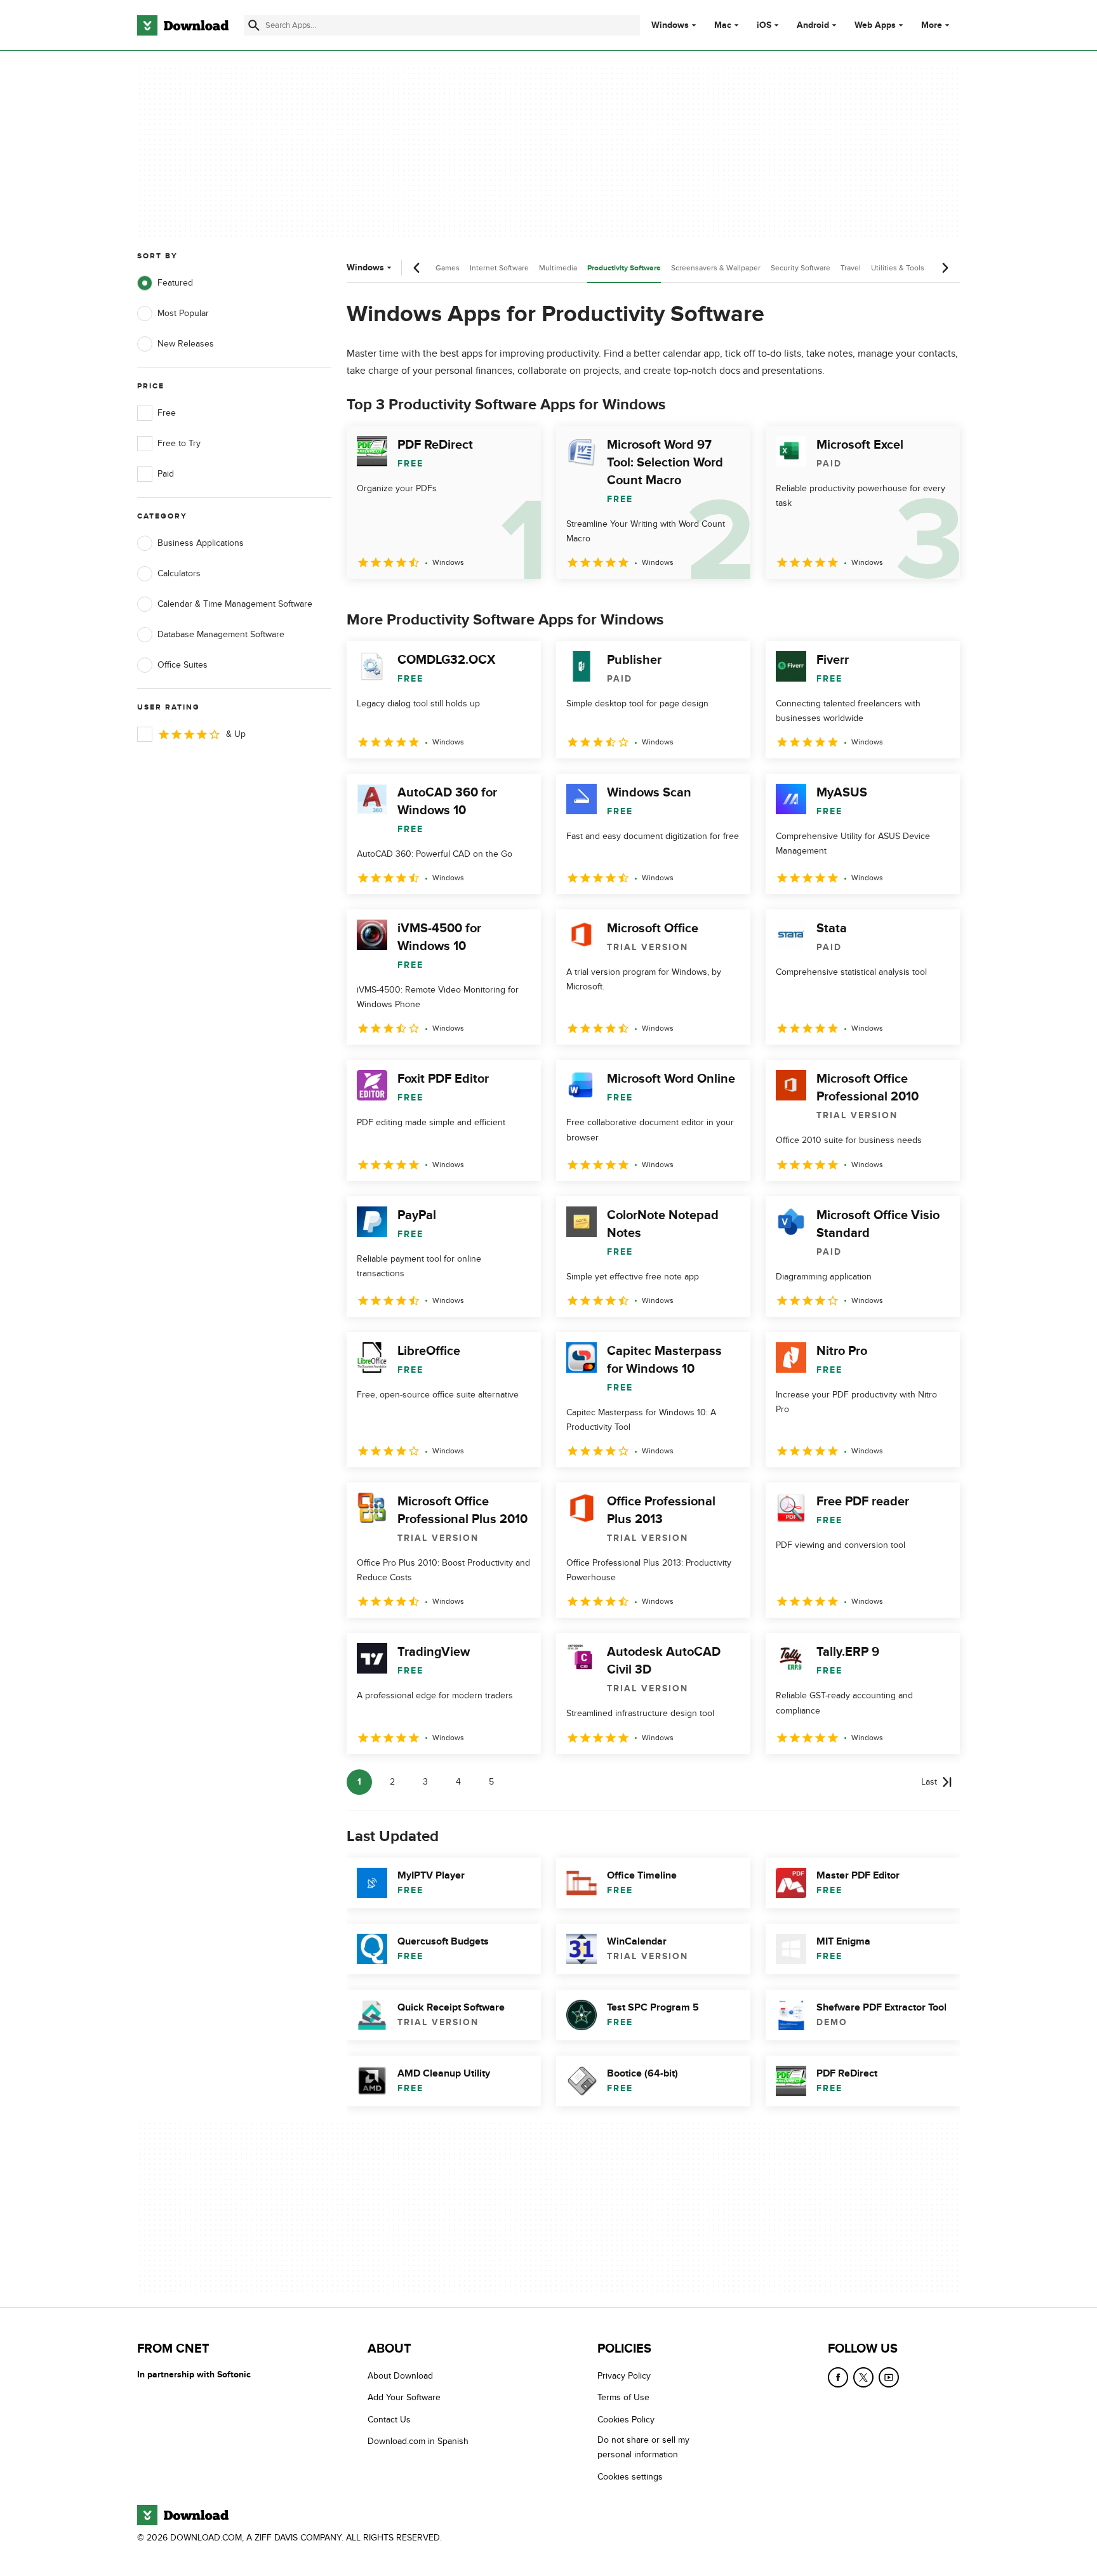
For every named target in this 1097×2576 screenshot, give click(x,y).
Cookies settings (630, 2477)
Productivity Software (624, 268)
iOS (764, 25)
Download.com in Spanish (418, 2441)
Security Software (801, 268)
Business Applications (201, 543)
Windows (670, 25)
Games (448, 268)
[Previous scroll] (417, 268)
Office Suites (183, 665)
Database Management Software (221, 634)
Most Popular (183, 313)
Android (813, 25)
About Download (400, 2376)
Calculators (179, 573)
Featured (175, 283)
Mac (723, 25)
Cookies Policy (626, 2420)
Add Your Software (404, 2398)
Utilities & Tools (898, 268)
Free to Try (179, 443)
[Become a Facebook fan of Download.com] (838, 2377)
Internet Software (499, 268)
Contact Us (389, 2420)
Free (167, 413)
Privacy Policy (624, 2376)
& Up (236, 734)
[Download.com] (183, 25)
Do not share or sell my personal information (643, 2447)
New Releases (186, 344)
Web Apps (875, 25)
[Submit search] (254, 25)
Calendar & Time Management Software (235, 604)
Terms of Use (623, 2398)
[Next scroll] (945, 268)
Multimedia (558, 268)
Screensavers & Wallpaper (716, 268)
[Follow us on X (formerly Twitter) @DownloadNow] (863, 2377)
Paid (166, 474)
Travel (851, 268)
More (932, 25)
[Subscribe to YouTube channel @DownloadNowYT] (889, 2377)
